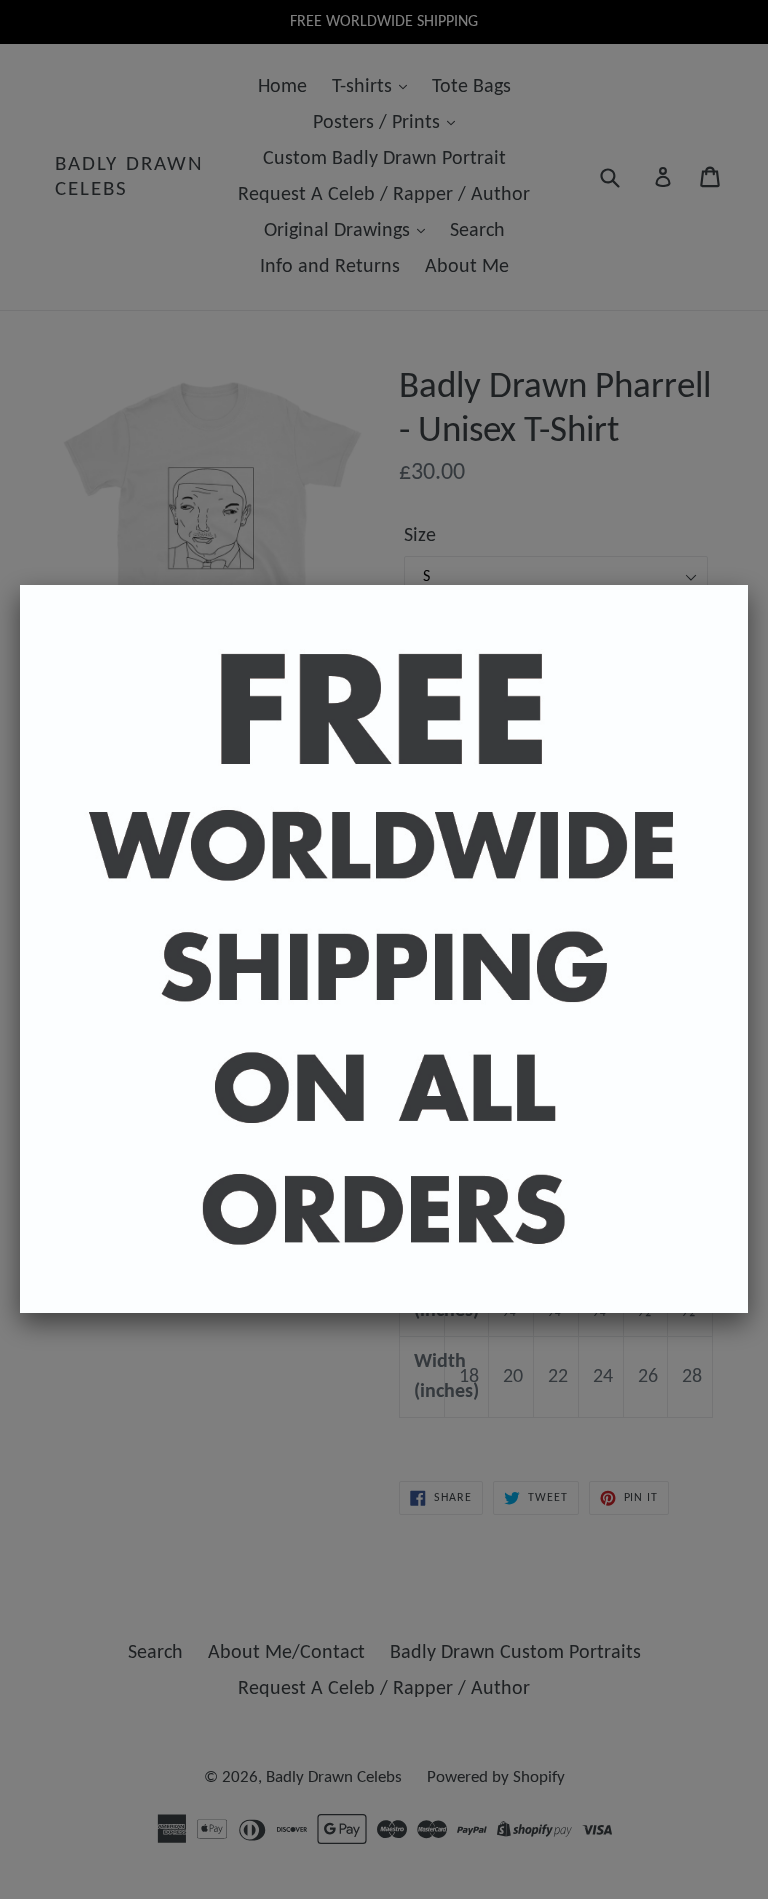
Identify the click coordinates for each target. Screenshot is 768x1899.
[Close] (748, 585)
